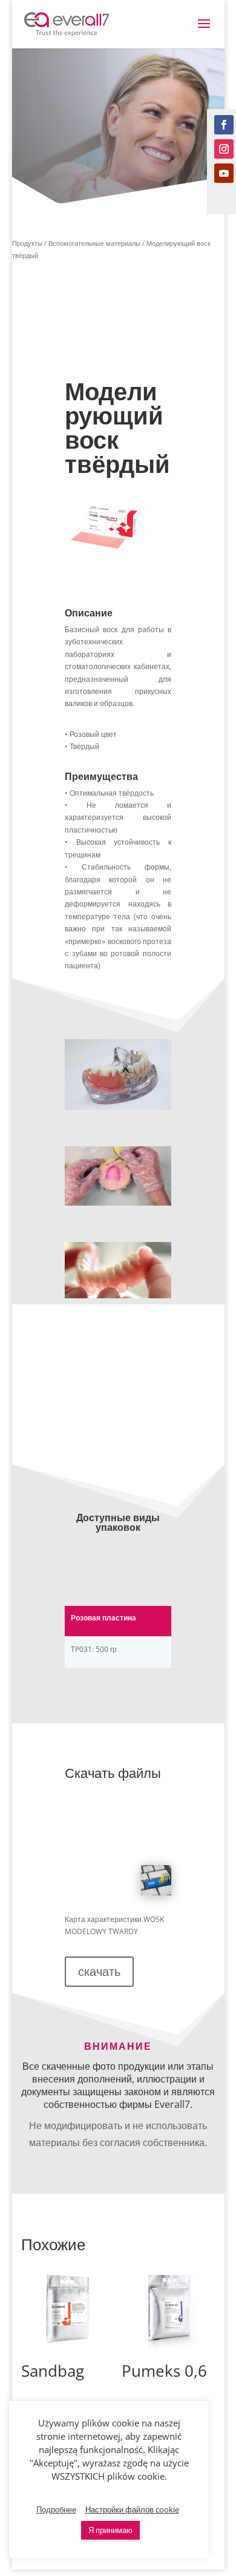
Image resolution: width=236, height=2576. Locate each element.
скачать (99, 1971)
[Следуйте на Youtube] (224, 173)
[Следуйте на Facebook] (224, 125)
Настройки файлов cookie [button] (132, 2509)
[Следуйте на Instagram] (224, 149)
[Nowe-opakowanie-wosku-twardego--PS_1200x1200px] (105, 554)
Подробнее (56, 2509)
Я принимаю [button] (110, 2530)
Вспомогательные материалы (94, 243)
